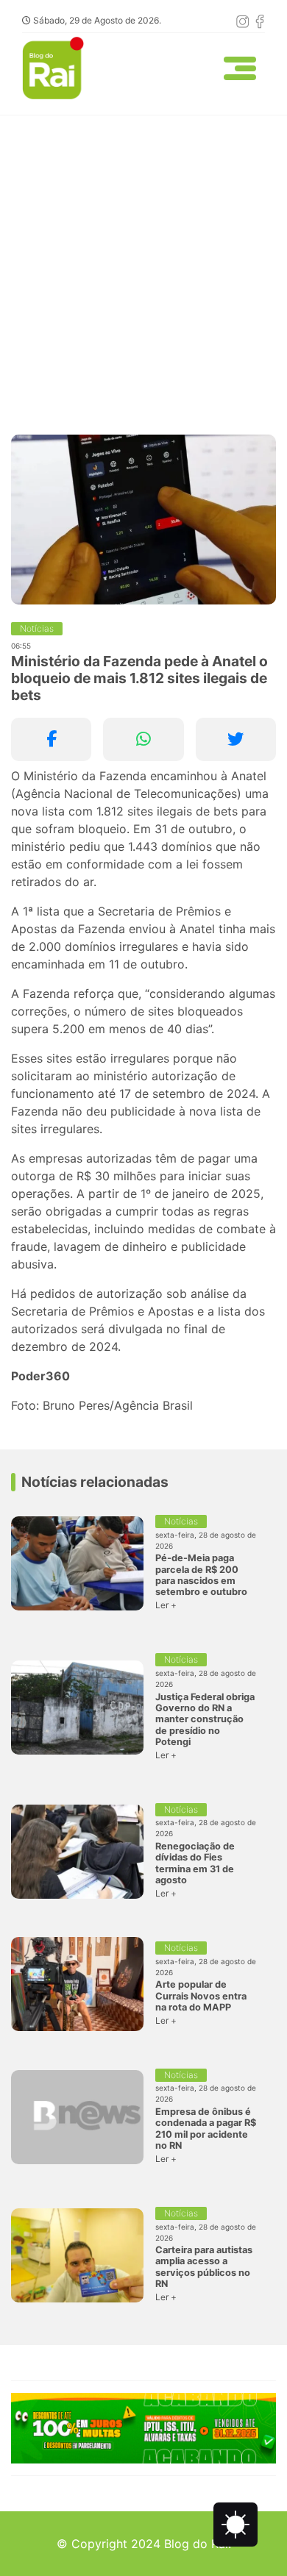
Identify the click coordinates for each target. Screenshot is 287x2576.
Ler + (166, 1605)
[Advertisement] (143, 266)
